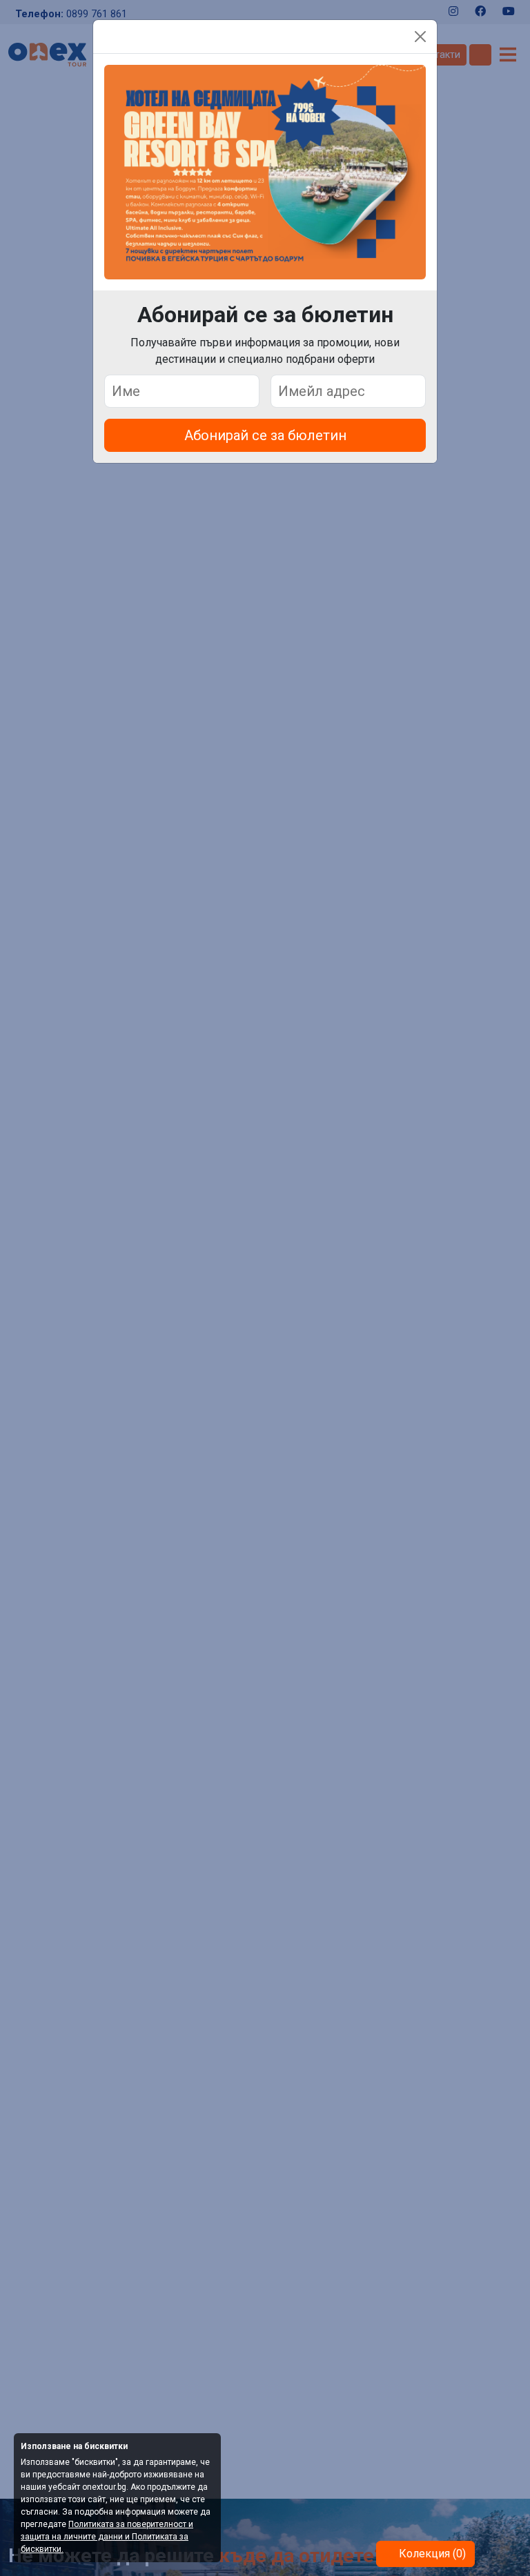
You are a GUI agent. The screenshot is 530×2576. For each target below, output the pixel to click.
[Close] (420, 37)
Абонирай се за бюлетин (265, 435)
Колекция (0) (431, 2554)
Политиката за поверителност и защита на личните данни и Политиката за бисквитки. (107, 2537)
